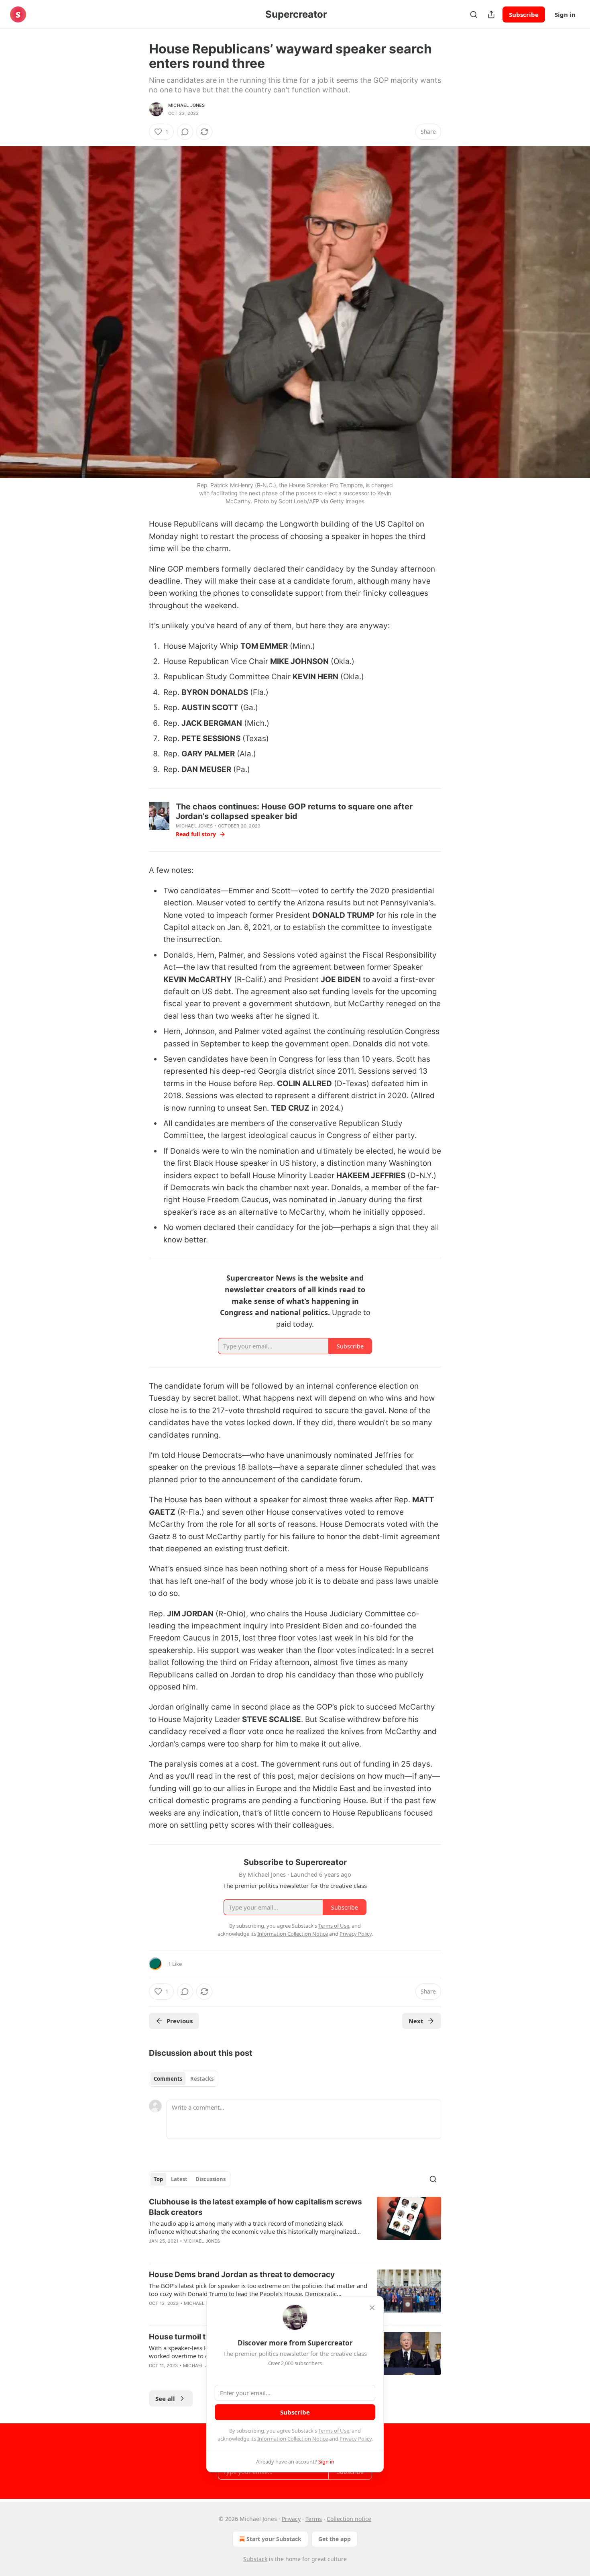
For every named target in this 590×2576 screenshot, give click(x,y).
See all (165, 2398)
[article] (295, 2227)
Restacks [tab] (202, 2079)
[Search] (474, 14)
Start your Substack (274, 2539)
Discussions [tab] (211, 2179)
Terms (314, 2519)
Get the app (335, 2539)
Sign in (565, 14)
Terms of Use (334, 2431)
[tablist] (184, 2079)
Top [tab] (158, 2179)
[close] (372, 2308)
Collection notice (349, 2519)
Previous (180, 2021)
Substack (255, 2559)
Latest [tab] (179, 2179)
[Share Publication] (491, 14)
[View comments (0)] (185, 132)
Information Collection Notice (293, 2439)
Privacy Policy (356, 2439)
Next (416, 2021)
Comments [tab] (168, 2079)
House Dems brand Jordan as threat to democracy (242, 2275)
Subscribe (524, 14)
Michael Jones (187, 105)
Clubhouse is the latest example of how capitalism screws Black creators (255, 2207)
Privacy (291, 2519)
